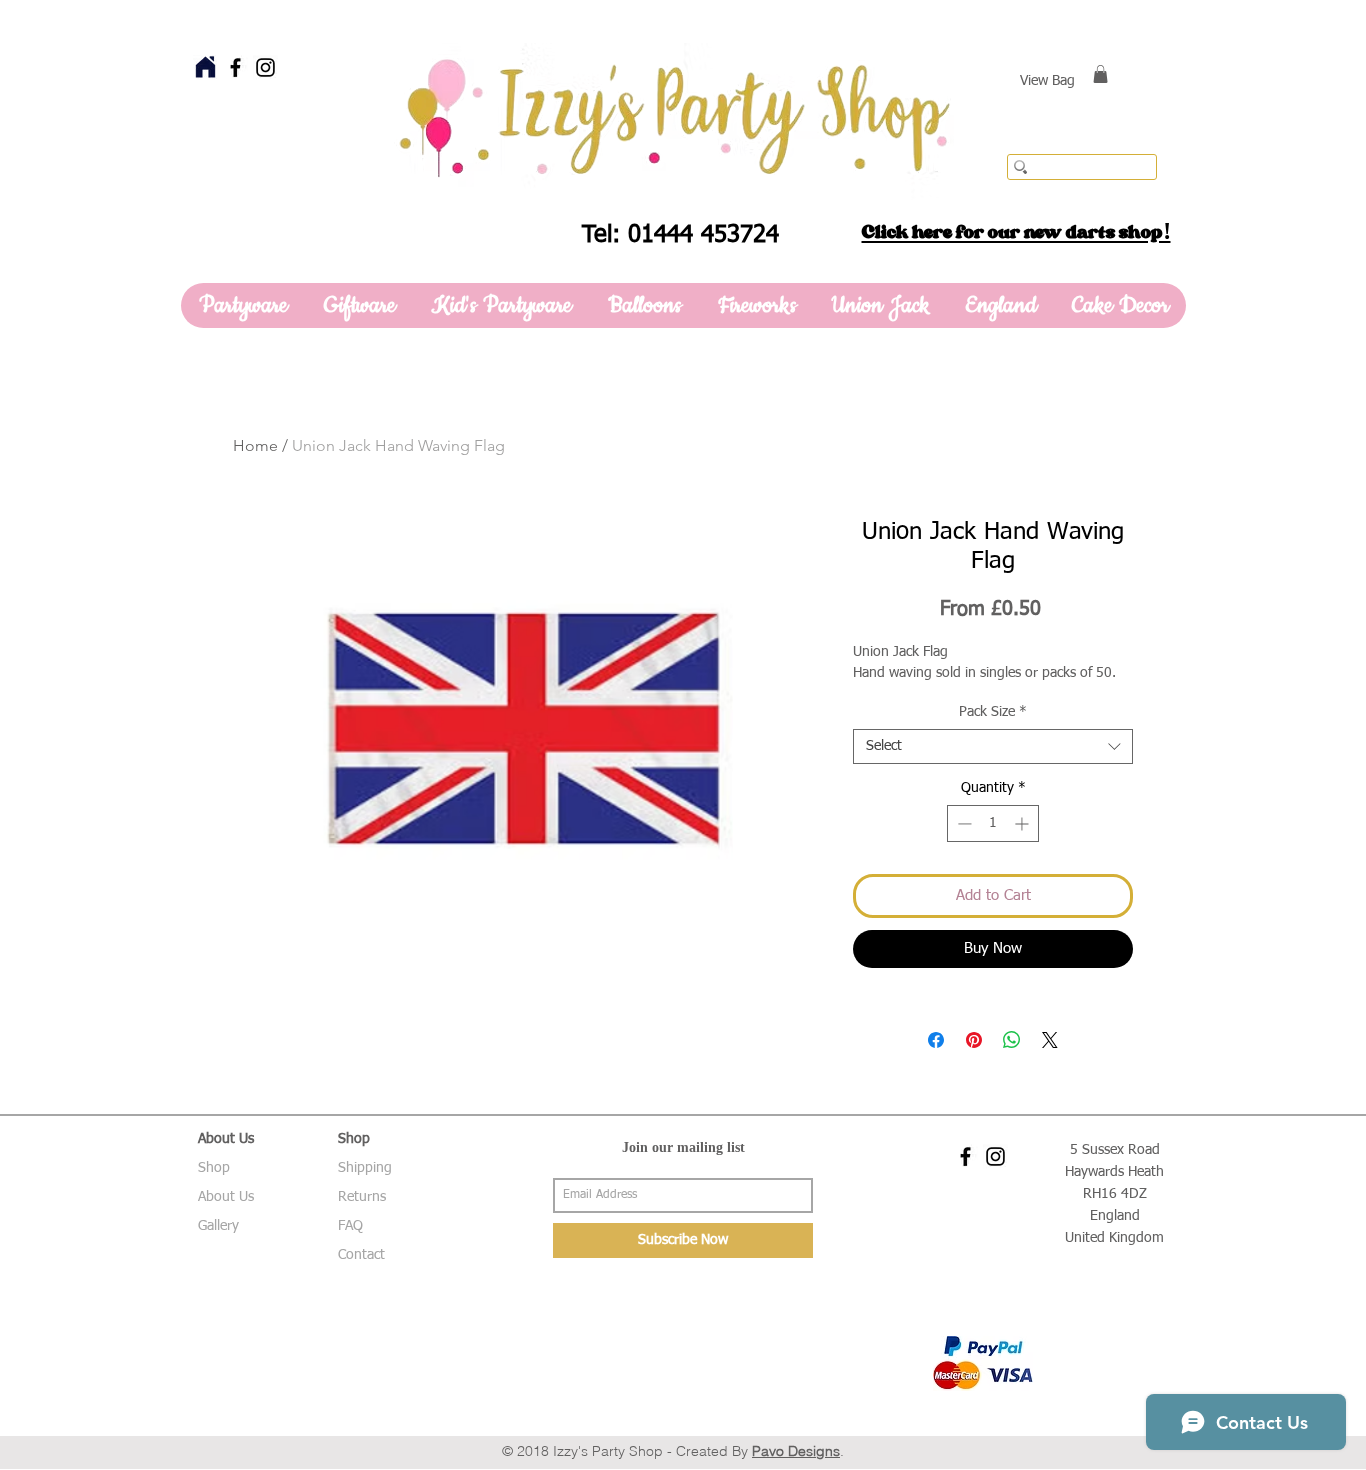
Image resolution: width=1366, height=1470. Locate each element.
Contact (361, 1255)
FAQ (350, 1226)
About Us (226, 1197)
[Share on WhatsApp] (1012, 1040)
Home (255, 445)
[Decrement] (962, 823)
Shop (214, 1168)
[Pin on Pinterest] (974, 1040)
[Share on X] (1050, 1040)
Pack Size (993, 712)
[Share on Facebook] (936, 1040)
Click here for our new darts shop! (1016, 232)
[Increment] (1023, 823)
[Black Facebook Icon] (235, 67)
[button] (1100, 74)
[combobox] (993, 746)
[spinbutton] (993, 823)
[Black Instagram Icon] (265, 67)
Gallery (218, 1226)
